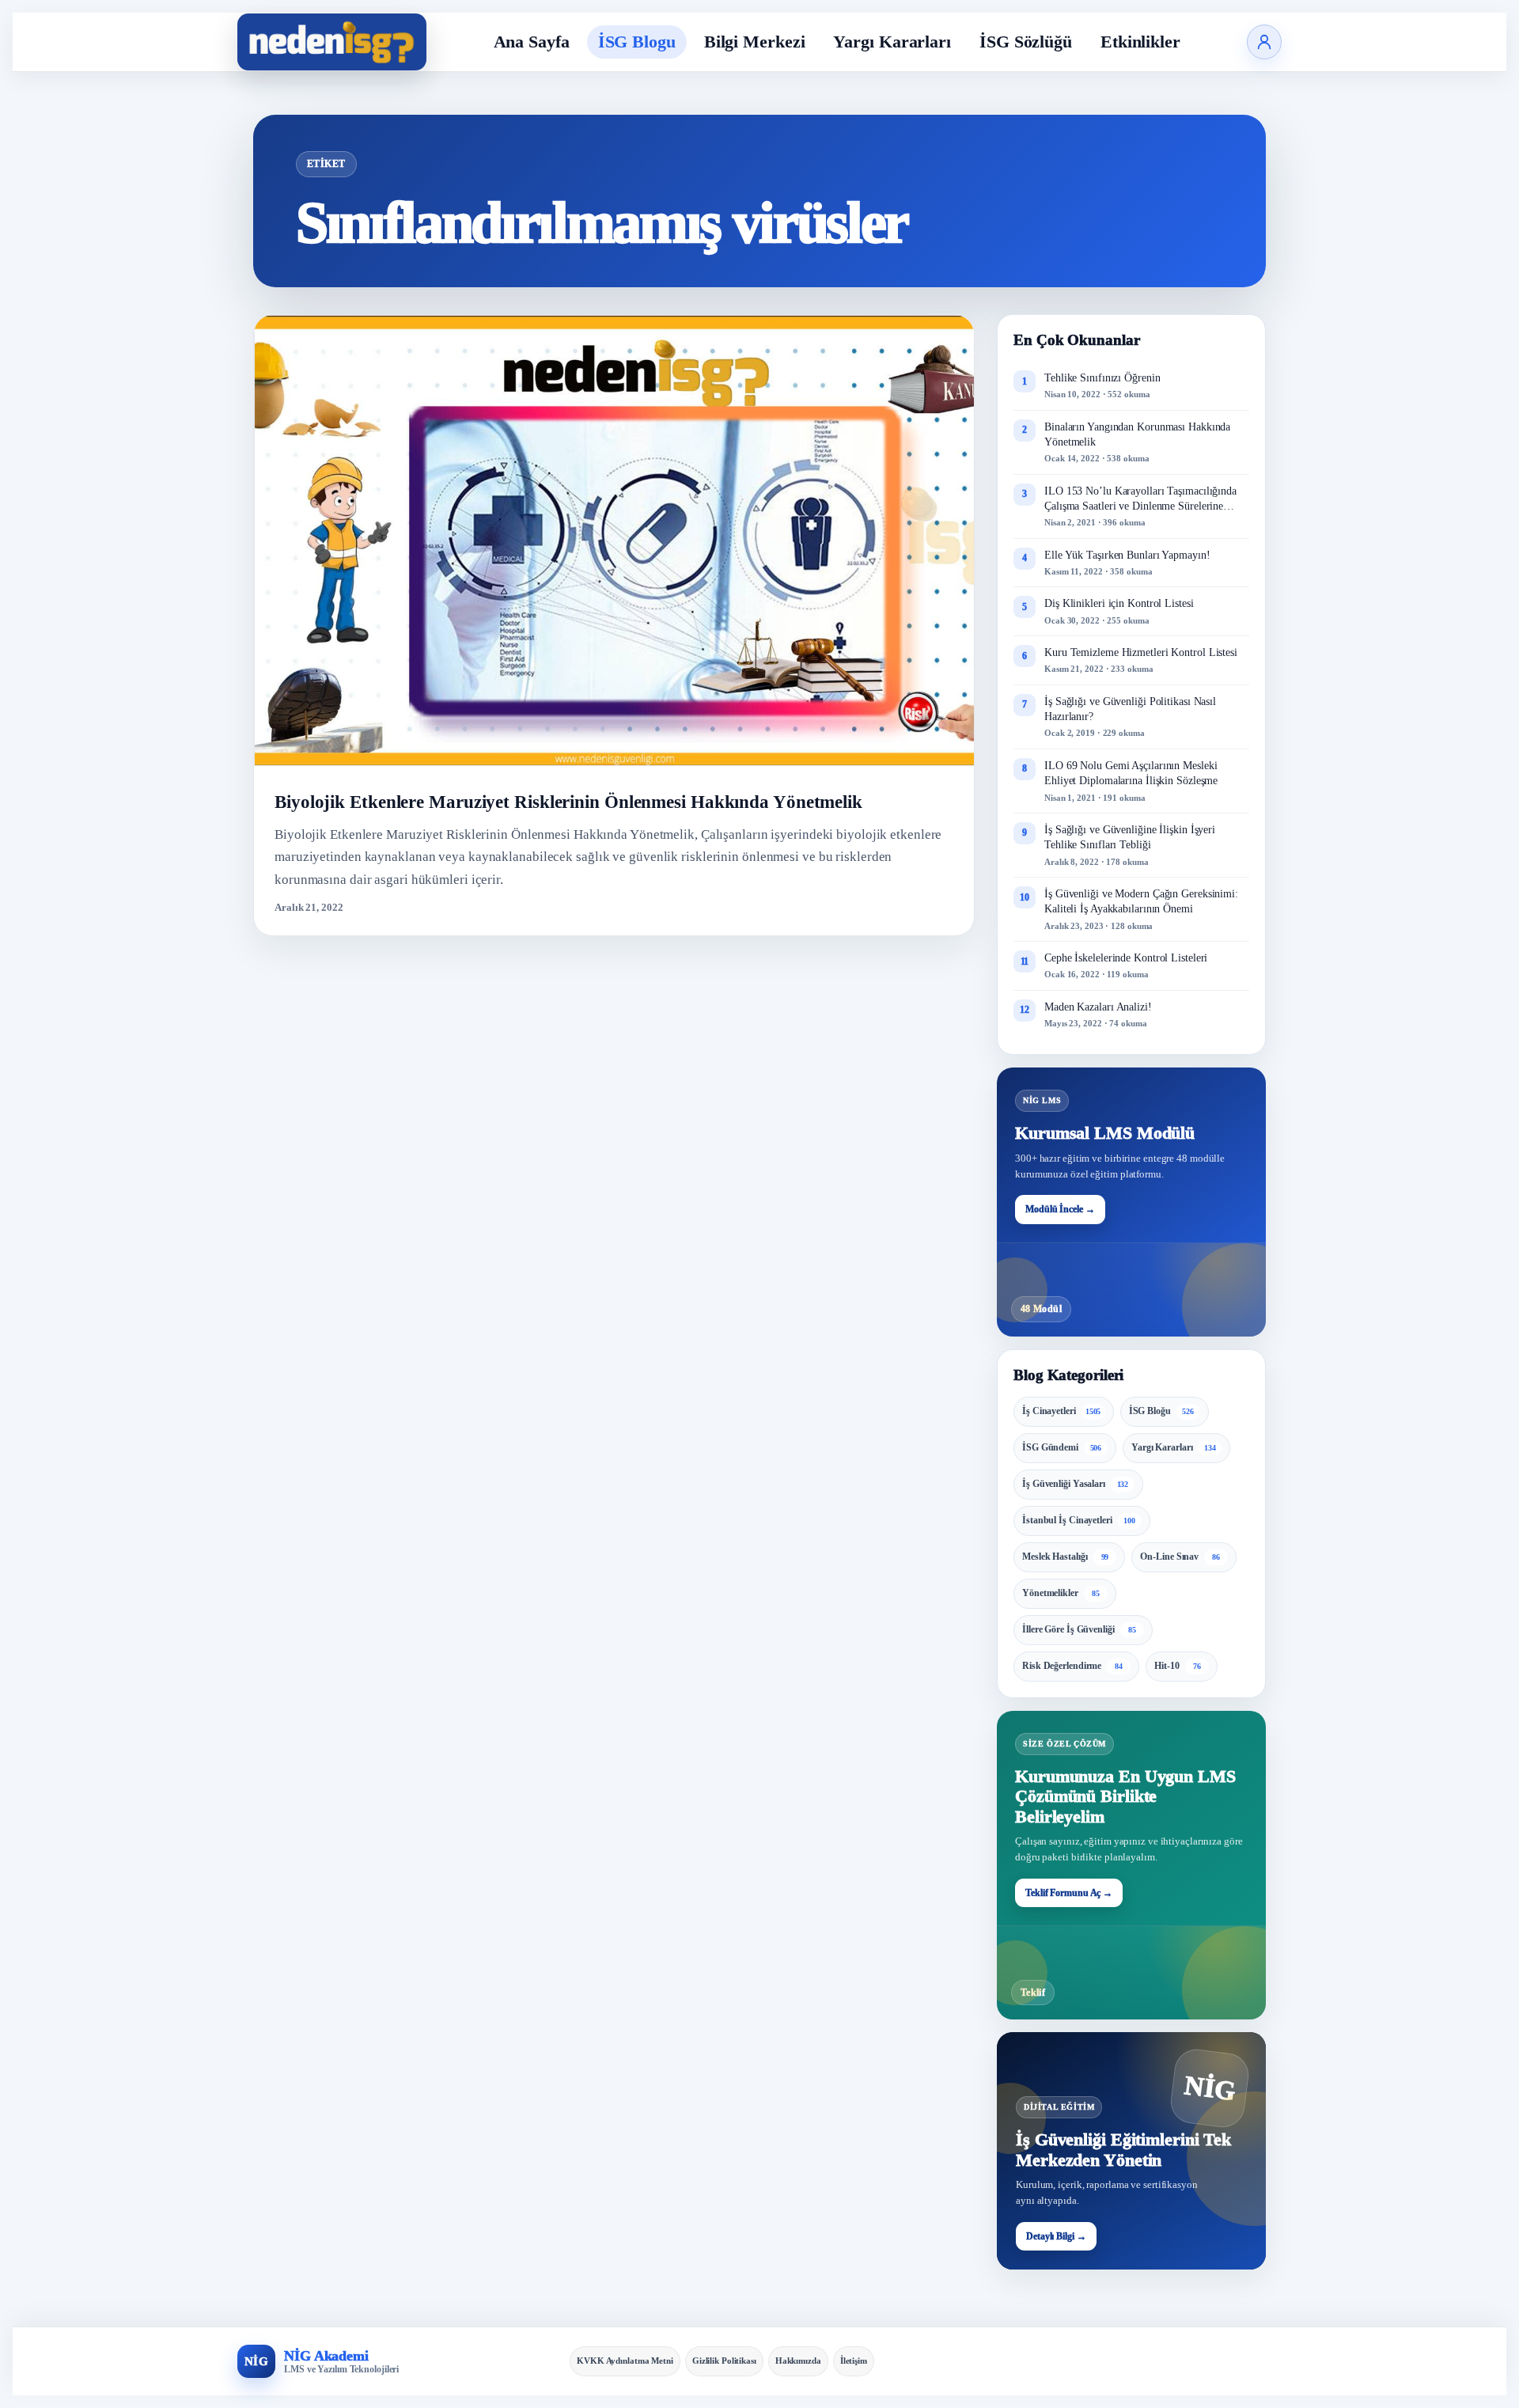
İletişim (854, 2361)
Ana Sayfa (532, 42)
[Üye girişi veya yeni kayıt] (1264, 42)
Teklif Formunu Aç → (1069, 1893)
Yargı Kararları (892, 42)
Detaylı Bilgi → (1056, 2236)
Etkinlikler (1140, 42)
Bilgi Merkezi (755, 42)
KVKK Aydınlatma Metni (625, 2361)
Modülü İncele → (1060, 1209)
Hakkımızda (798, 2361)
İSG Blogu (637, 42)
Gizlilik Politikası (724, 2361)
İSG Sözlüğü (1026, 42)
